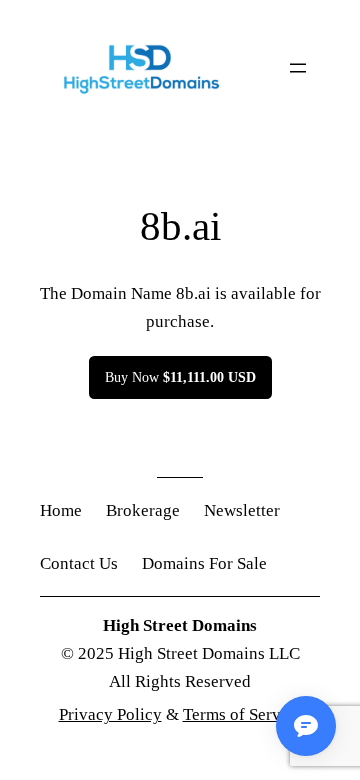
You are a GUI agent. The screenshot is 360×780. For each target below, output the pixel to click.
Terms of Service (242, 714)
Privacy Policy (110, 714)
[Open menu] (298, 68)
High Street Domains (180, 625)
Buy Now (180, 377)
